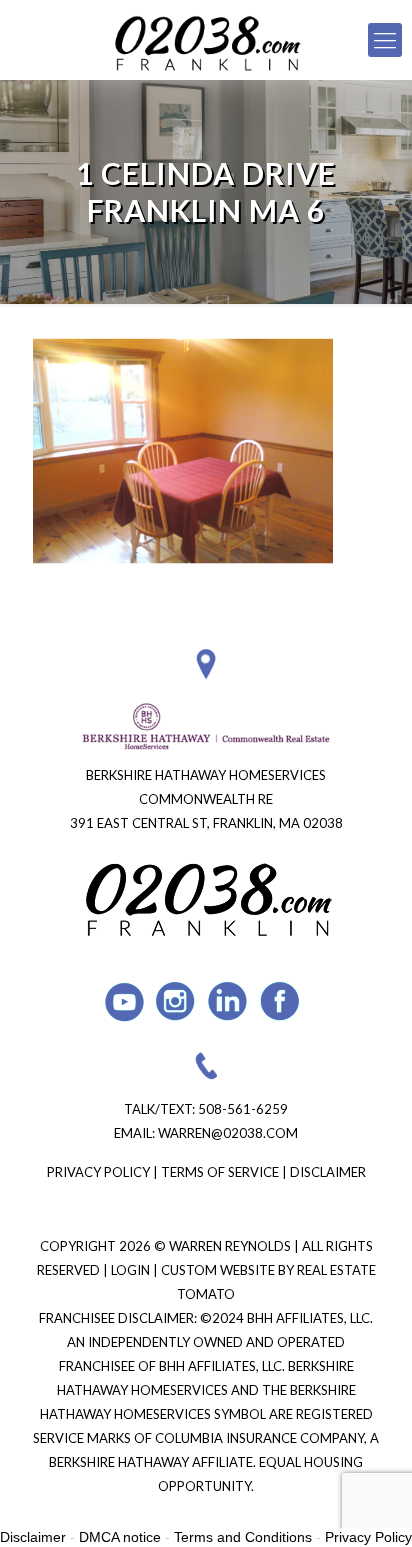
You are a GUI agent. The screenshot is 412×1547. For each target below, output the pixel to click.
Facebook (280, 1001)
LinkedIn (228, 1001)
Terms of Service (220, 1172)
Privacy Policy (98, 1172)
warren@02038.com (228, 1133)
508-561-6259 (243, 1109)
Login (132, 1270)
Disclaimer (328, 1172)
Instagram (176, 1001)
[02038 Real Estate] (206, 40)
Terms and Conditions (243, 1537)
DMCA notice (120, 1537)
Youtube (124, 1001)
